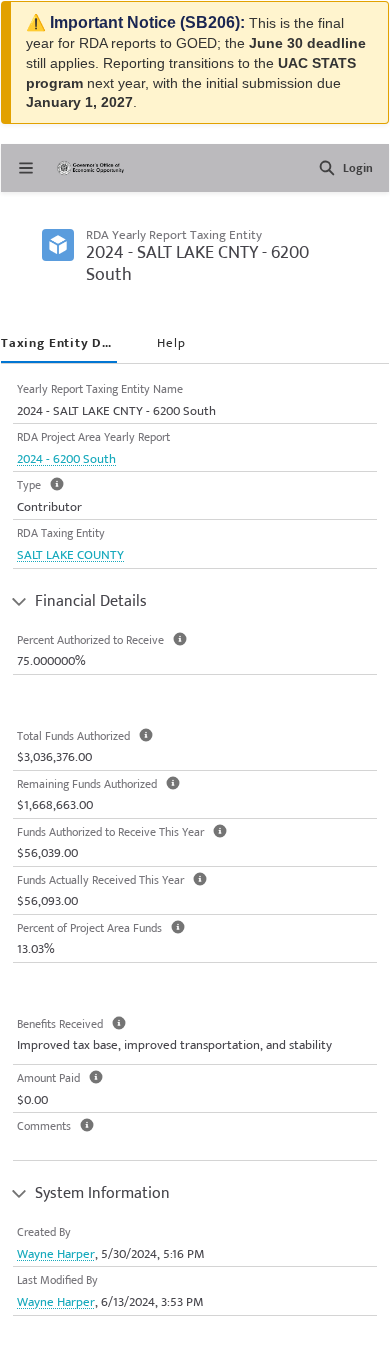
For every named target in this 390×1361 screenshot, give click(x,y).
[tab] (59, 345)
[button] (327, 168)
